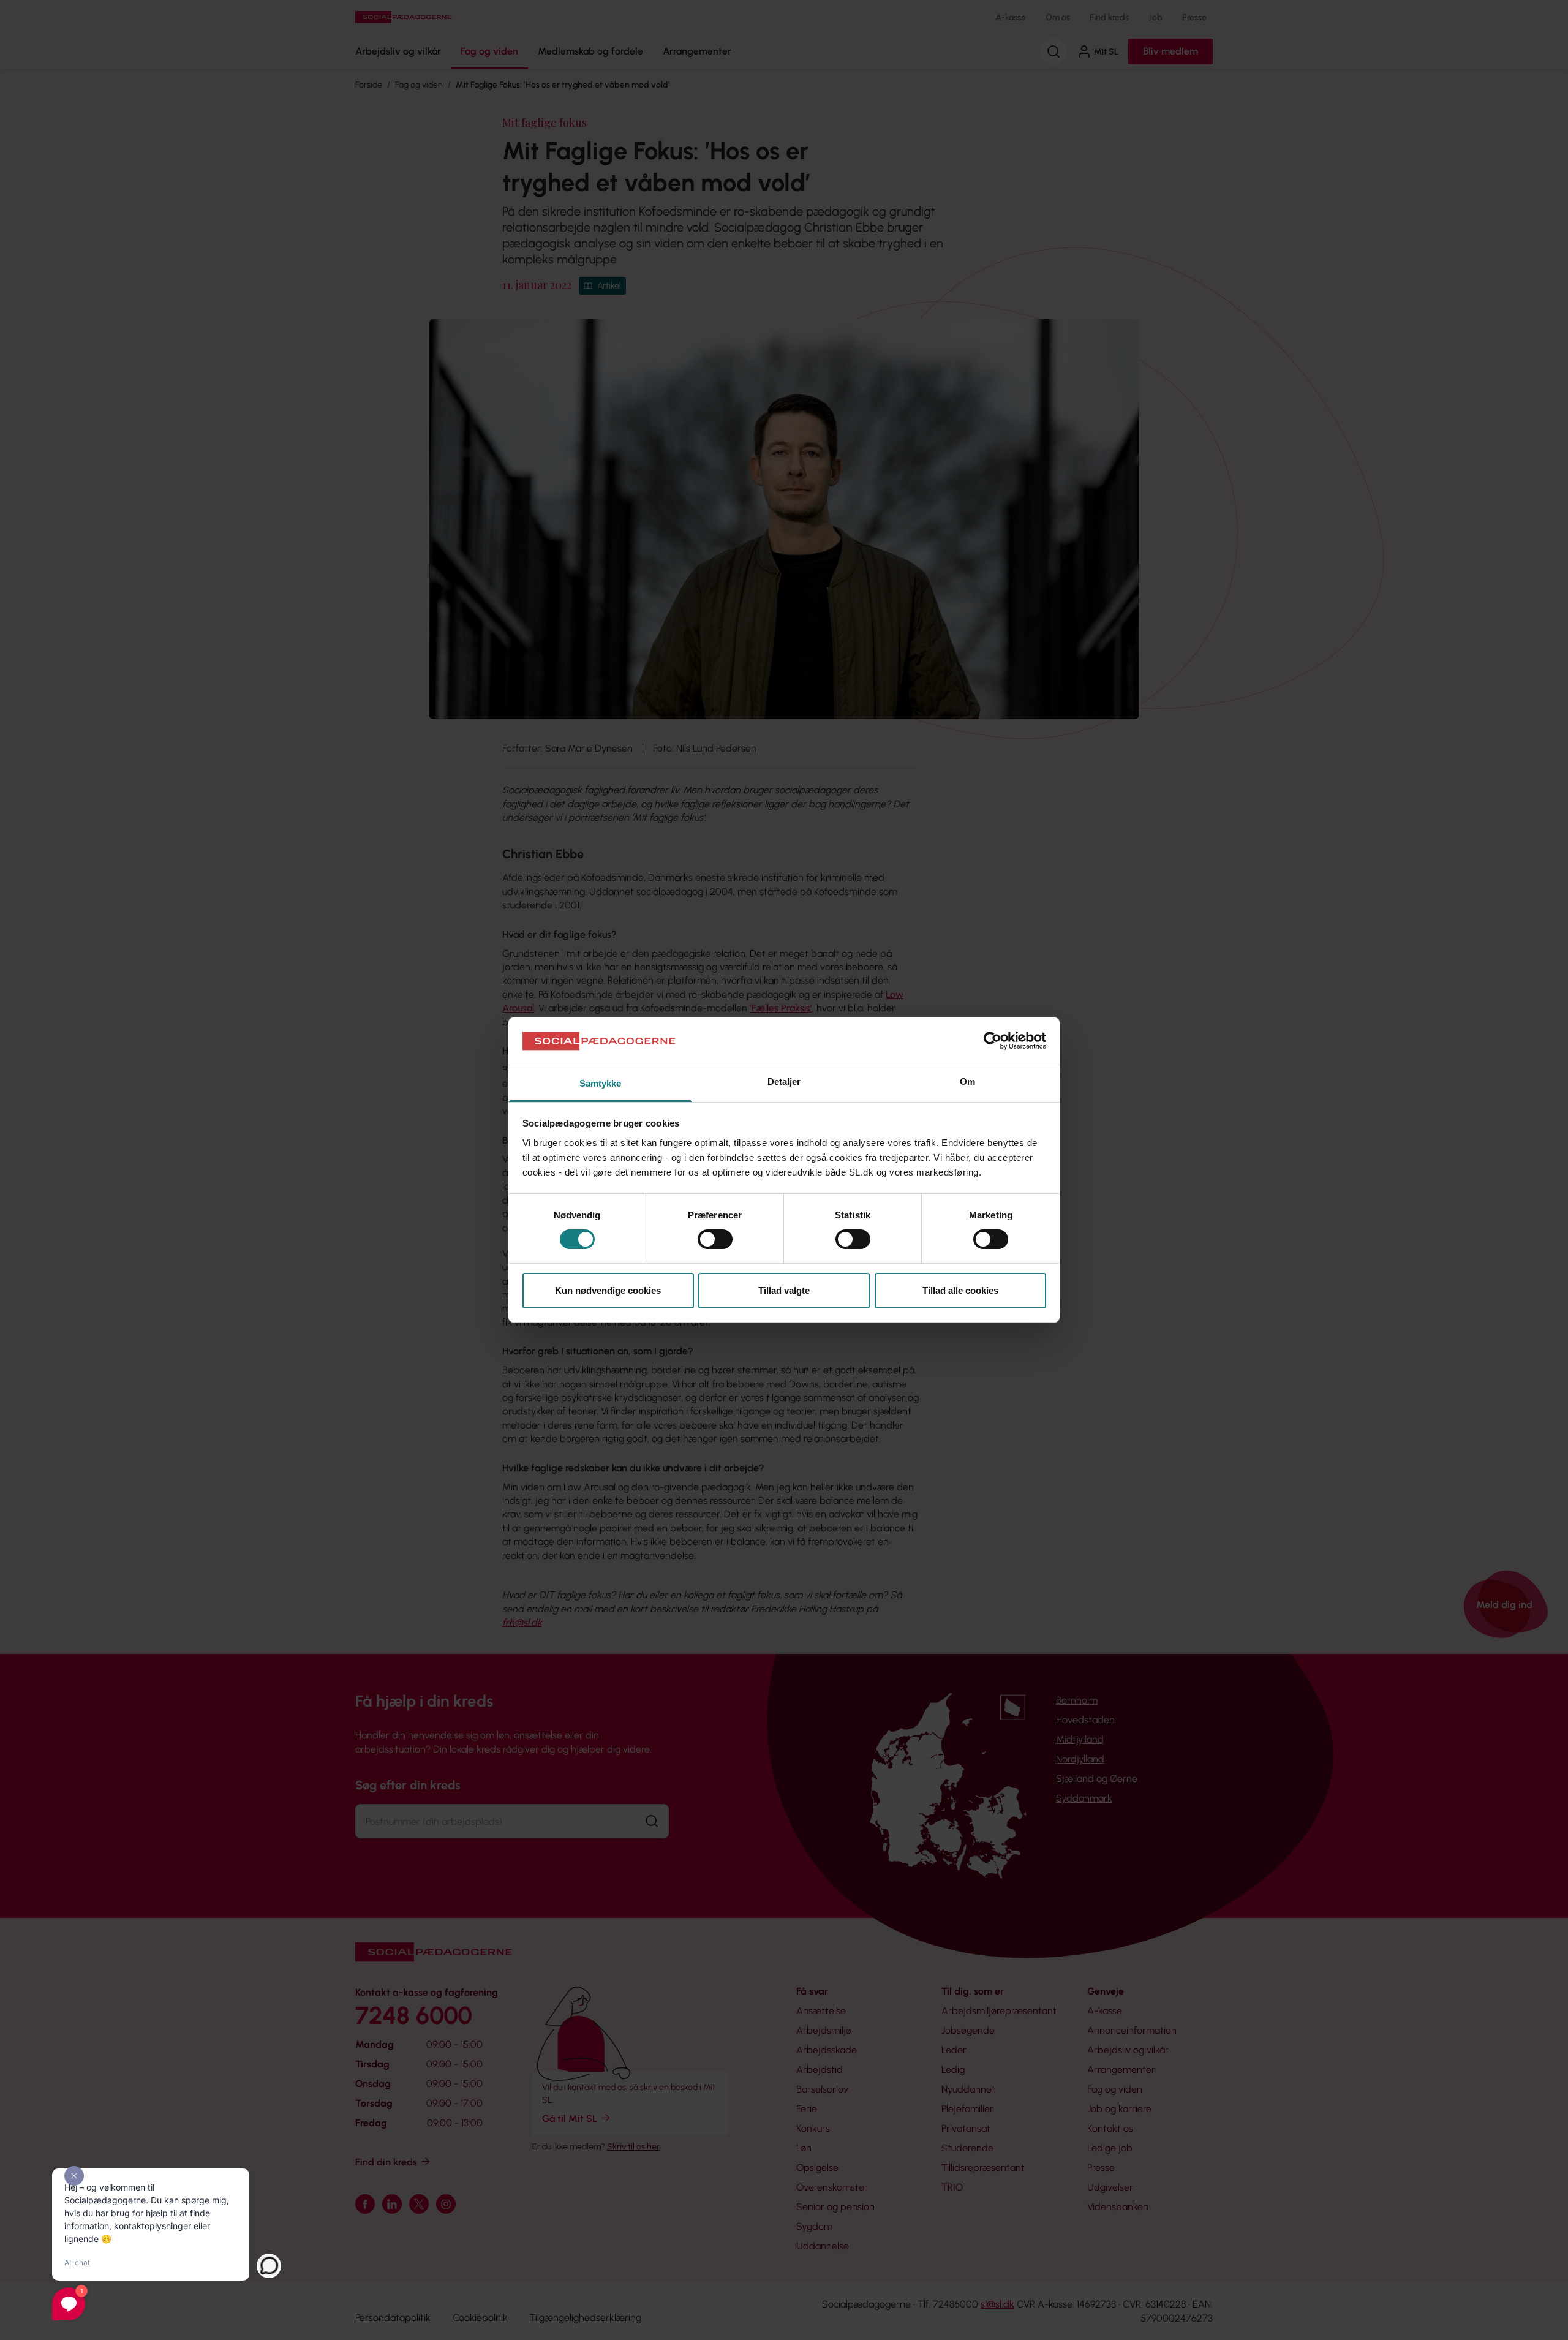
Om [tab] (967, 1081)
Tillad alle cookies (960, 1290)
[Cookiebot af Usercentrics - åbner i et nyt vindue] (993, 1041)
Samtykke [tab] (601, 1083)
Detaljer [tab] (784, 1081)
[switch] (715, 1239)
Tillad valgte (784, 1290)
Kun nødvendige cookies (608, 1290)
